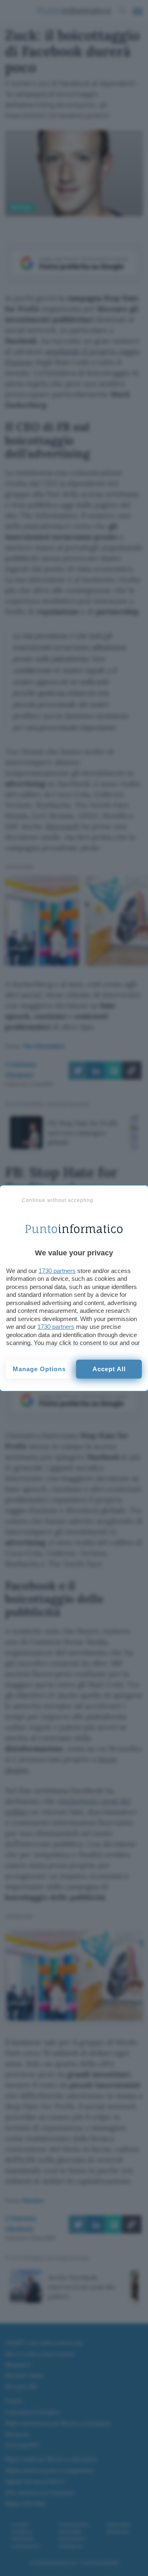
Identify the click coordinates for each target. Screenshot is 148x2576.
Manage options (39, 1369)
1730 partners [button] (57, 1271)
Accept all (109, 1369)
